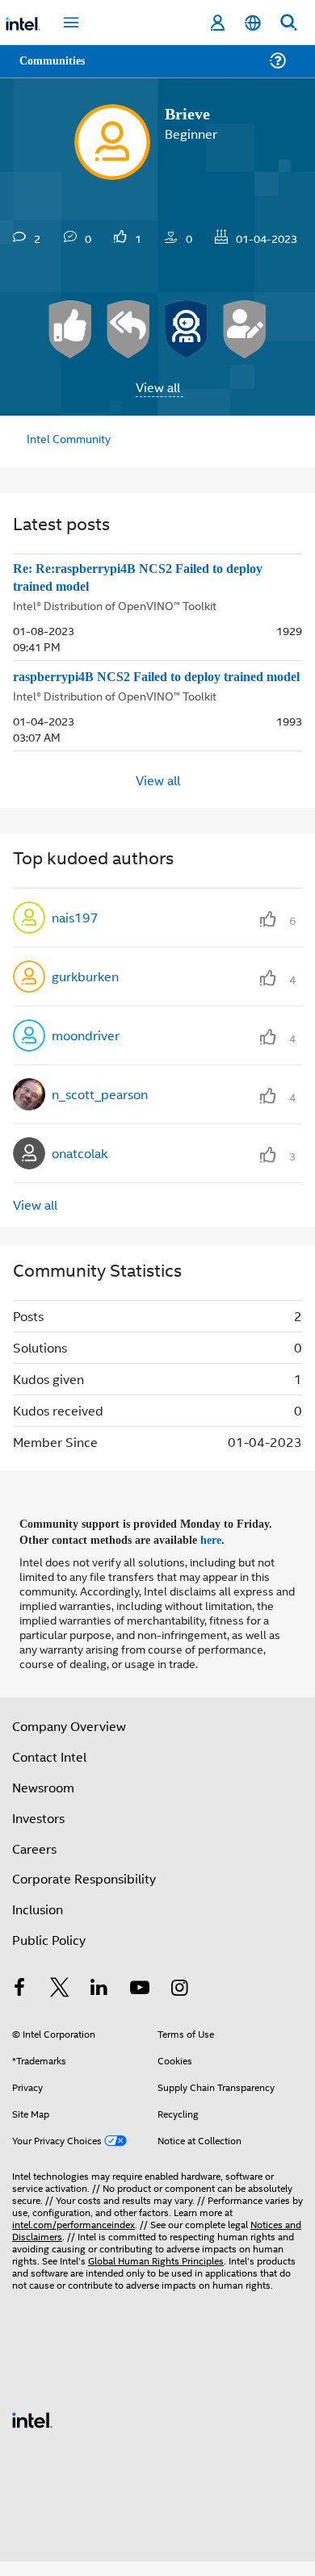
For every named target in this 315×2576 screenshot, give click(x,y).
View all (158, 387)
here (220, 1555)
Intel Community (66, 438)
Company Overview (69, 1740)
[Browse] (58, 71)
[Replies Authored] (128, 329)
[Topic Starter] (245, 329)
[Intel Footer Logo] (32, 2433)
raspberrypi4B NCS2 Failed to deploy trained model (151, 686)
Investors (38, 1832)
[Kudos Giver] (70, 329)
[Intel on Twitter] (60, 2003)
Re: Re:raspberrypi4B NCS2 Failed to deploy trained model (147, 578)
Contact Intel (49, 1771)
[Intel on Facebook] (19, 2003)
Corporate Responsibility (84, 1893)
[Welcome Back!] (187, 329)
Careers (34, 1862)
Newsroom (43, 1801)
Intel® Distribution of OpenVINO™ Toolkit (115, 605)
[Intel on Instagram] (179, 2003)
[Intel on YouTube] (140, 2003)
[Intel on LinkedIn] (99, 2003)
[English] (253, 23)
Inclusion (38, 1924)
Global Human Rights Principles (156, 2275)
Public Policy (49, 1954)
